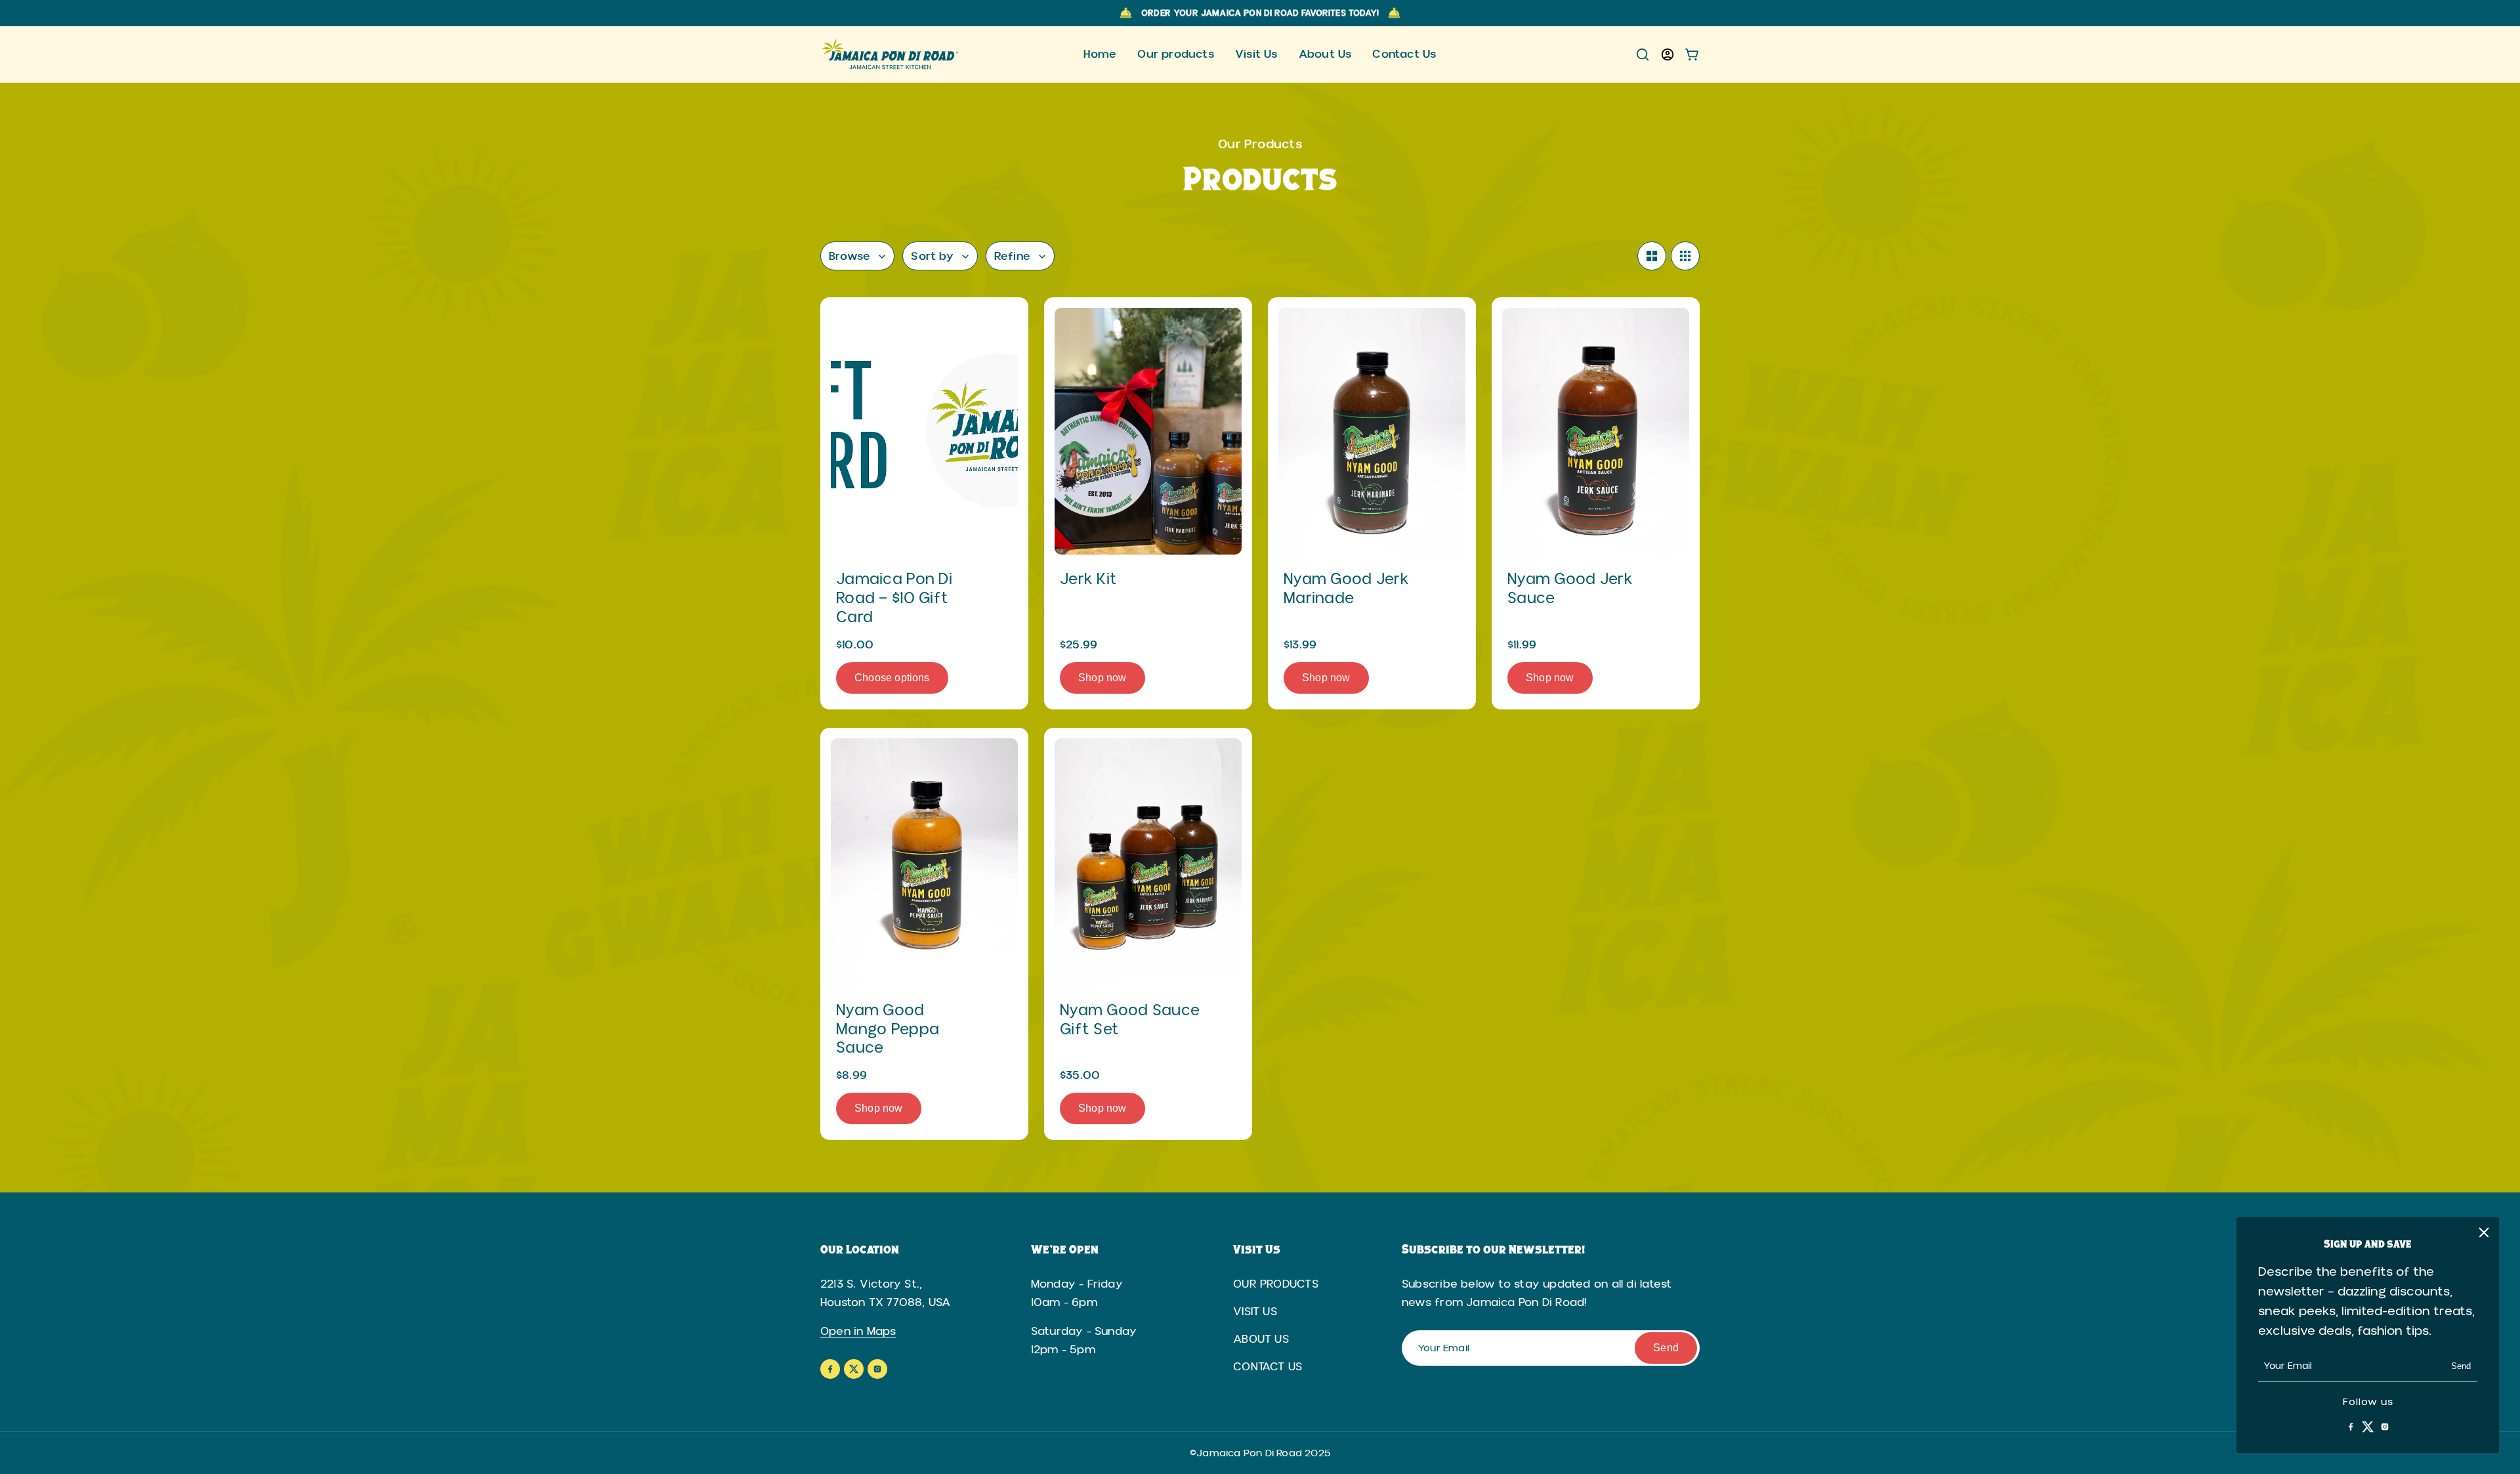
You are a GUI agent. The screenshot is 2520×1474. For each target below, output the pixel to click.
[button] (1652, 256)
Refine (1012, 256)
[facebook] (2351, 1427)
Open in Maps (858, 1331)
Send (2461, 1366)
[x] (2368, 1427)
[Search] (1643, 54)
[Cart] (1692, 54)
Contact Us (1268, 1367)
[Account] (1668, 54)
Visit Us (1255, 1312)
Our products (1276, 1284)
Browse (850, 256)
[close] (2484, 1232)
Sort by (932, 256)
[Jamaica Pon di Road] (891, 54)
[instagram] (2385, 1427)
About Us (1261, 1339)
